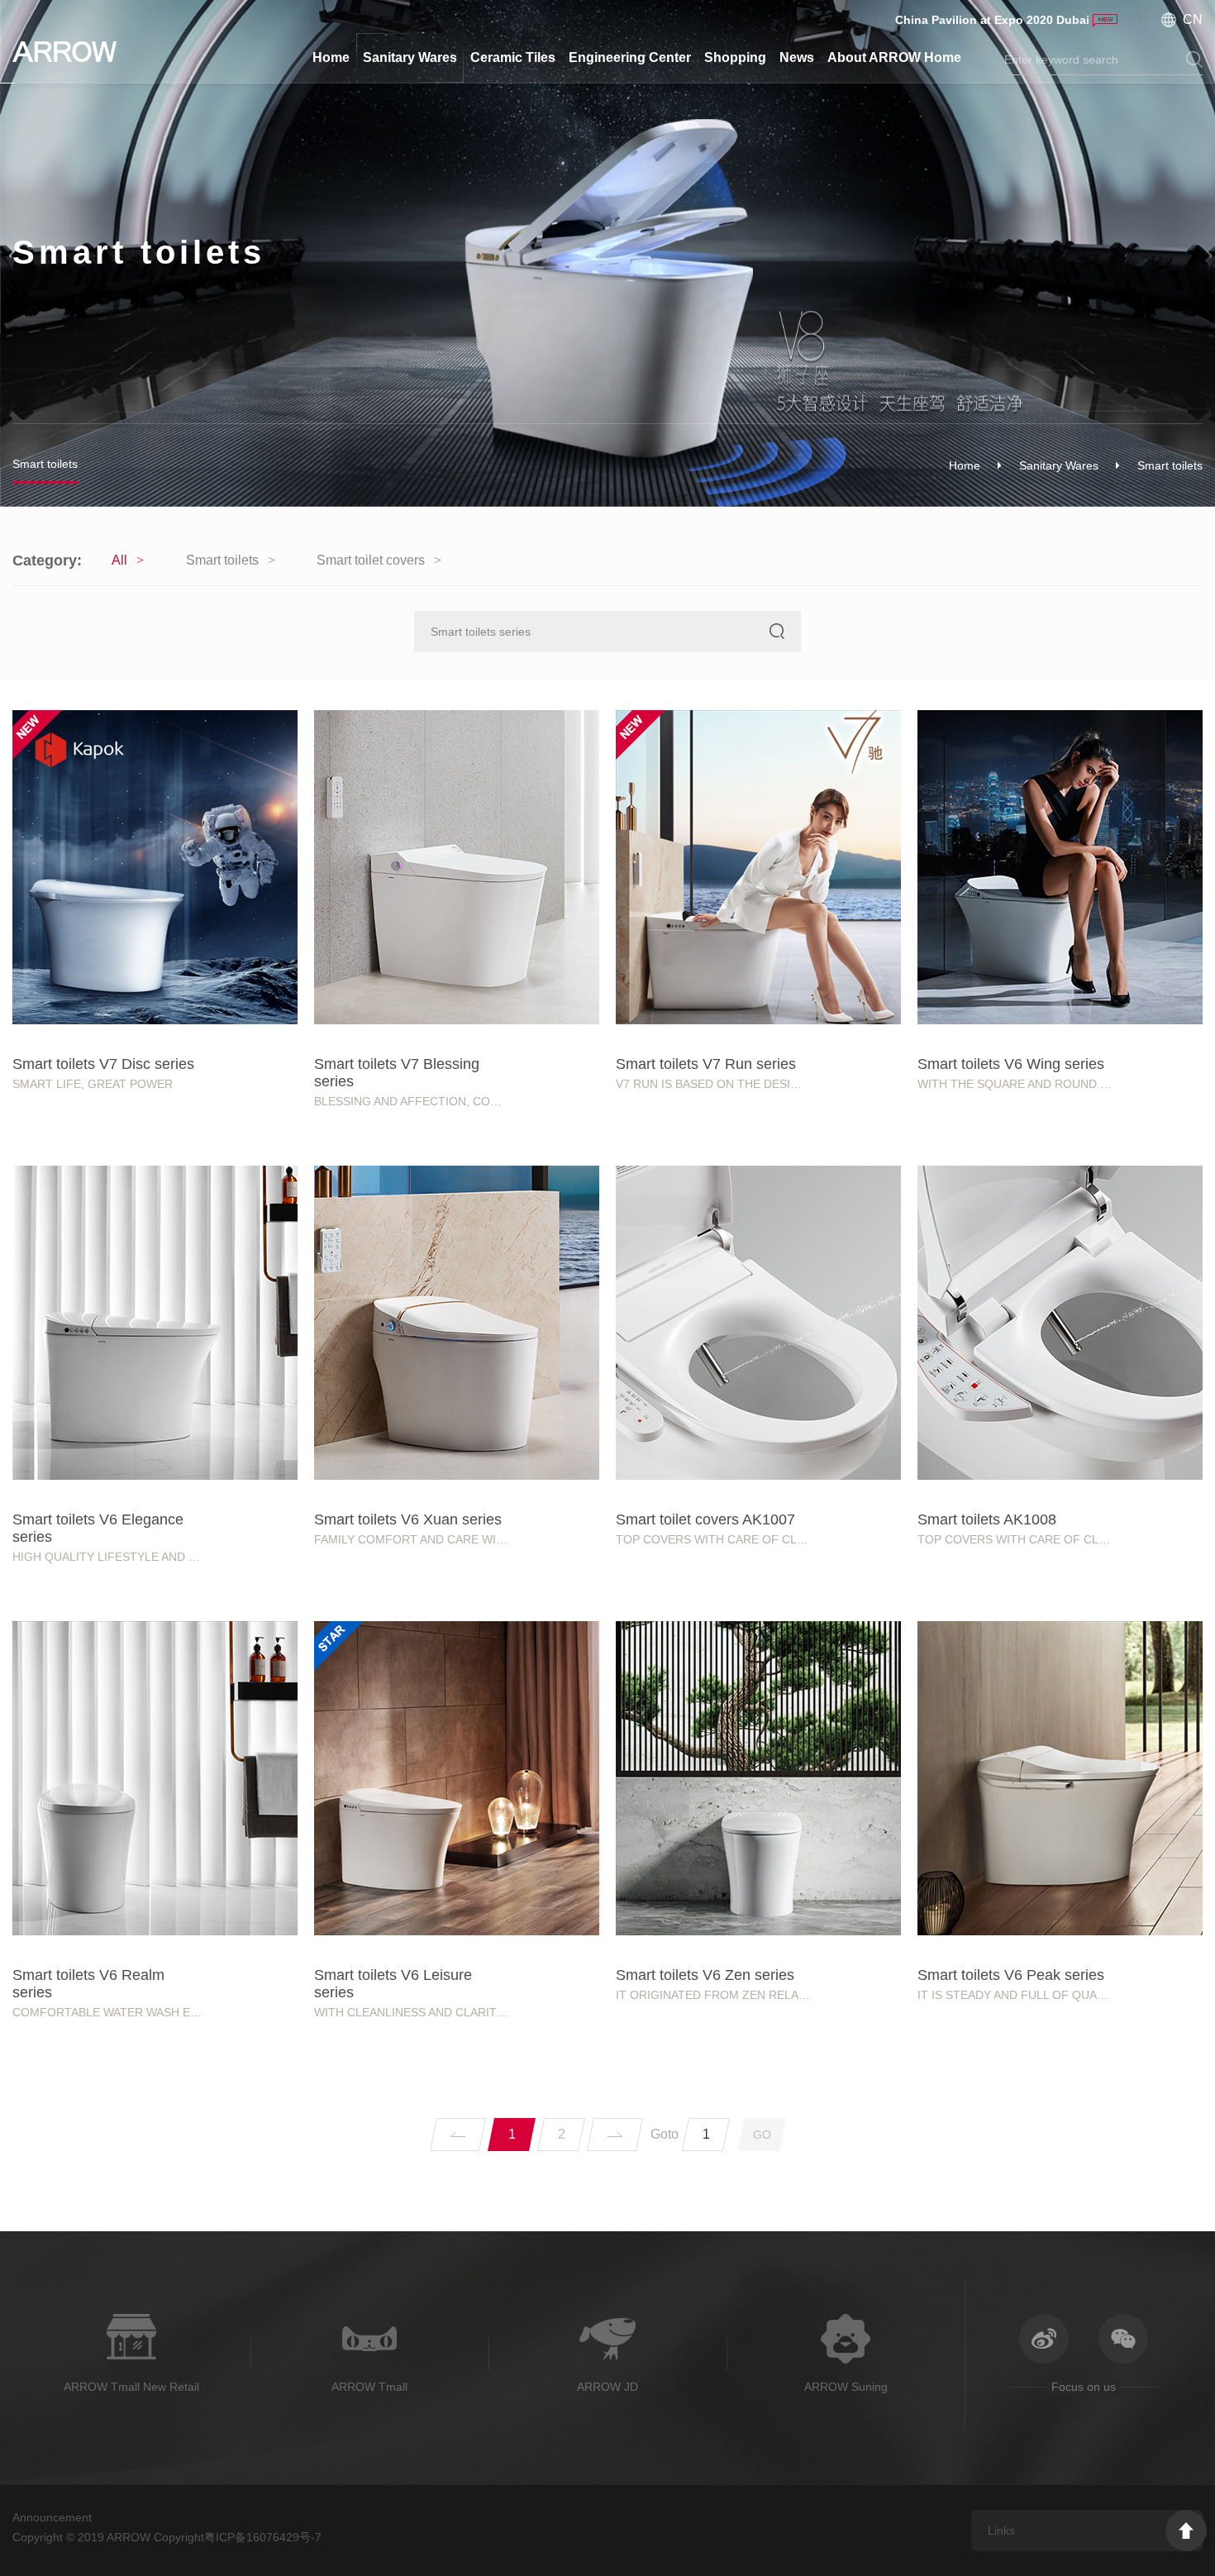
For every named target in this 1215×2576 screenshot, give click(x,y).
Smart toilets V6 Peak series (1011, 1975)
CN (1193, 19)
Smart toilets (45, 464)
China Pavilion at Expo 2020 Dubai (992, 20)
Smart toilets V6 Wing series (1011, 1064)
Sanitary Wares (410, 57)
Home (331, 57)
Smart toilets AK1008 (987, 1519)
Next (615, 2135)
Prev (458, 2135)
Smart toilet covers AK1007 (705, 1519)
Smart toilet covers (371, 560)
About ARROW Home (894, 57)
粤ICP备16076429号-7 (263, 2537)
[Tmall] (1174, 1072)
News (797, 57)
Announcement (52, 2517)
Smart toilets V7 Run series (706, 1064)
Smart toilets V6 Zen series (705, 1975)
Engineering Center (630, 57)
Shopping (735, 57)
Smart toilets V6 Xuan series (408, 1519)
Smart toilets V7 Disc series (103, 1064)
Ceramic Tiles (513, 57)
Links (1001, 2531)
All (119, 560)
